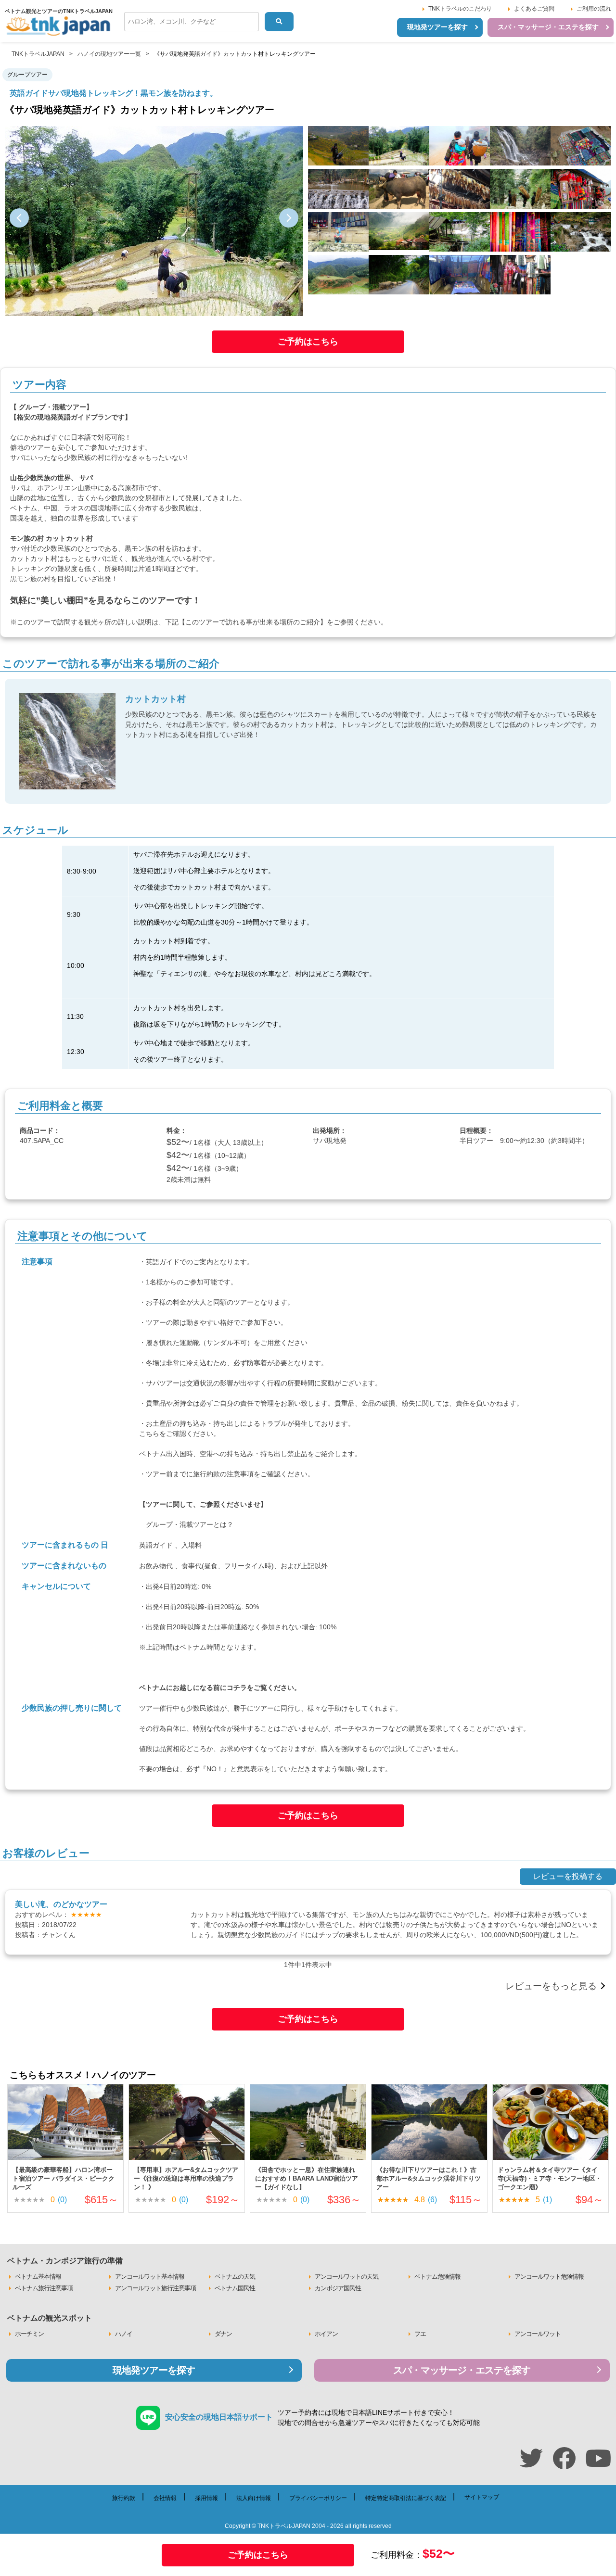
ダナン (223, 2334)
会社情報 (165, 2498)
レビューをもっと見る (551, 1986)
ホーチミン (29, 2334)
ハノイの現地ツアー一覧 (109, 54)
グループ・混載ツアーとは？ (190, 1524)
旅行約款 (206, 1474)
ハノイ (124, 2334)
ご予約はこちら (308, 342)
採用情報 (206, 2498)
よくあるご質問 (534, 9)
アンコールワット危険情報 (549, 2277)
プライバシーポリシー (318, 2498)
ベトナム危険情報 (437, 2277)
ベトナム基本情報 (38, 2277)
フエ (420, 2334)
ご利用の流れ (594, 9)
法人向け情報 (254, 2498)
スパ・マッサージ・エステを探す (548, 27)
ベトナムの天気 (235, 2277)
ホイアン (326, 2334)
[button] (19, 218)
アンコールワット (538, 2334)
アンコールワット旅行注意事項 (155, 2288)
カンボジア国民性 (338, 2288)
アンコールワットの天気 (346, 2277)
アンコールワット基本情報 (150, 2277)
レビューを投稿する (568, 1876)
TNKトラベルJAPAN (38, 54)
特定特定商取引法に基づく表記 (406, 2498)
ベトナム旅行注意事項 (44, 2288)
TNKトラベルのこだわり (460, 9)
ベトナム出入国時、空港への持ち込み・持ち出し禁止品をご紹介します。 (250, 1454)
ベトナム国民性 (235, 2288)
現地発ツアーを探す (437, 27)
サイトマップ (482, 2497)
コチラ (237, 1688)
